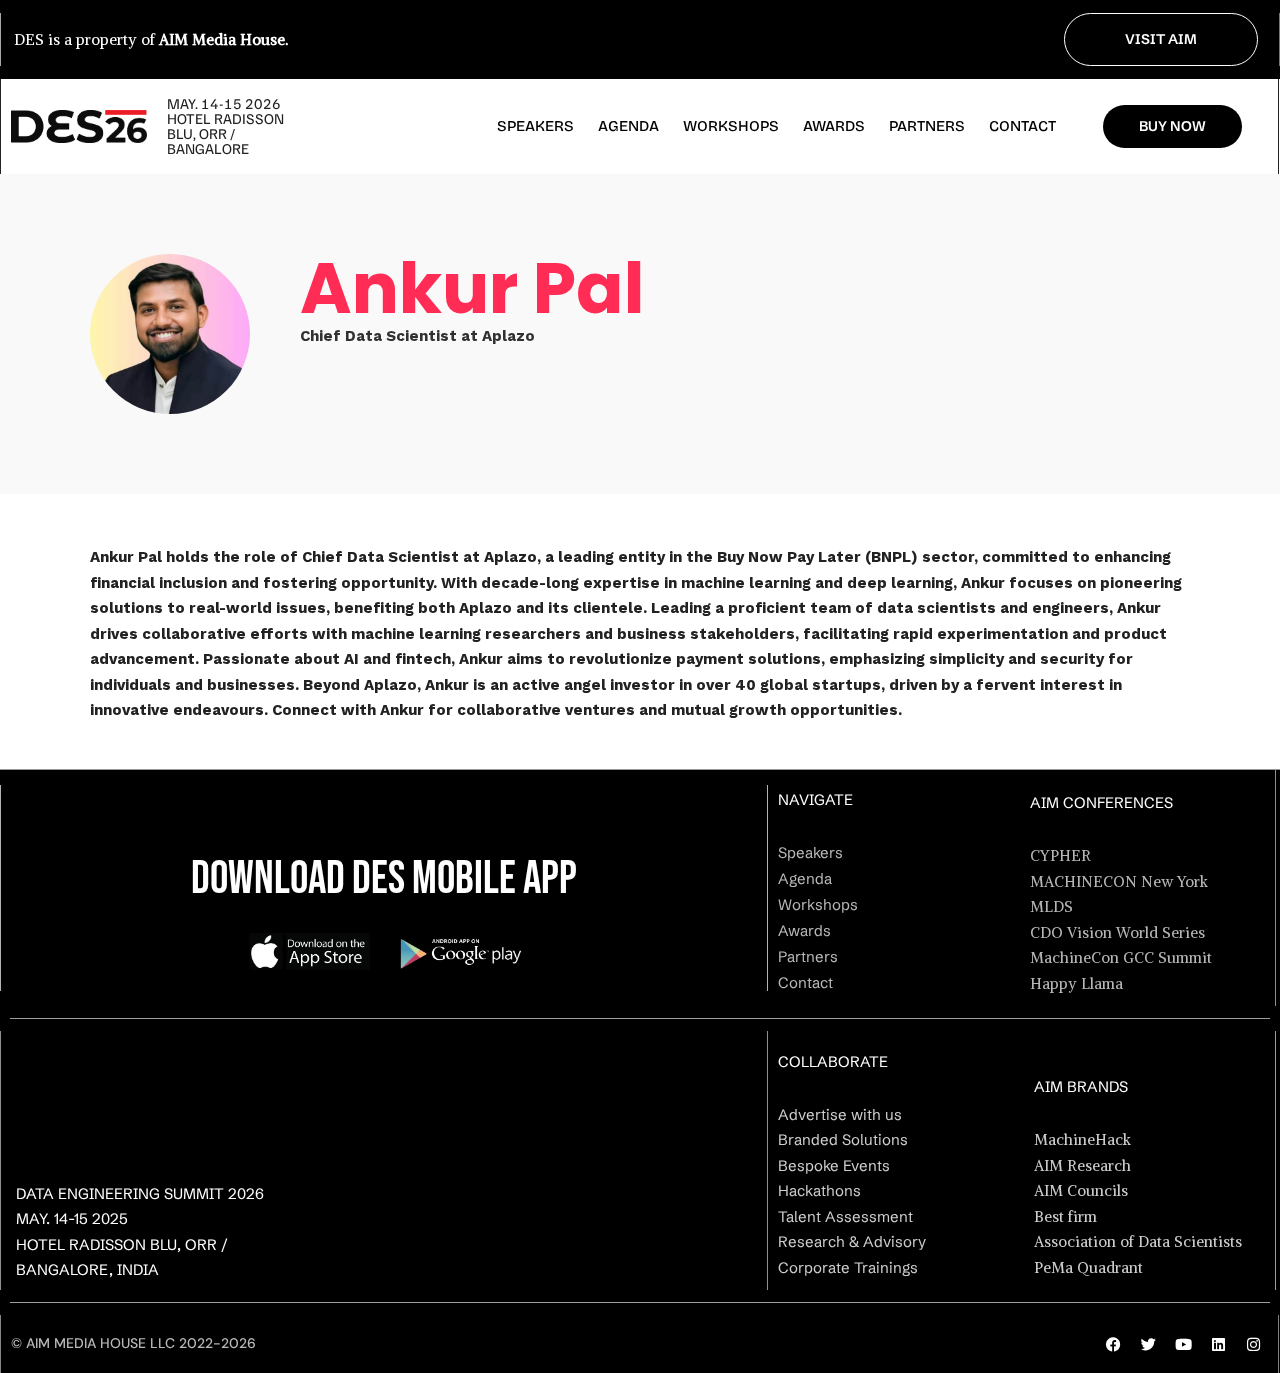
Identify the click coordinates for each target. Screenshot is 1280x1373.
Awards (834, 126)
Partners (927, 126)
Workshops (731, 126)
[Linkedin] (1218, 1344)
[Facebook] (1113, 1344)
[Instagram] (1253, 1344)
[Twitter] (1148, 1344)
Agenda (628, 126)
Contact (1022, 126)
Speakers (535, 126)
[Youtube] (1183, 1344)
